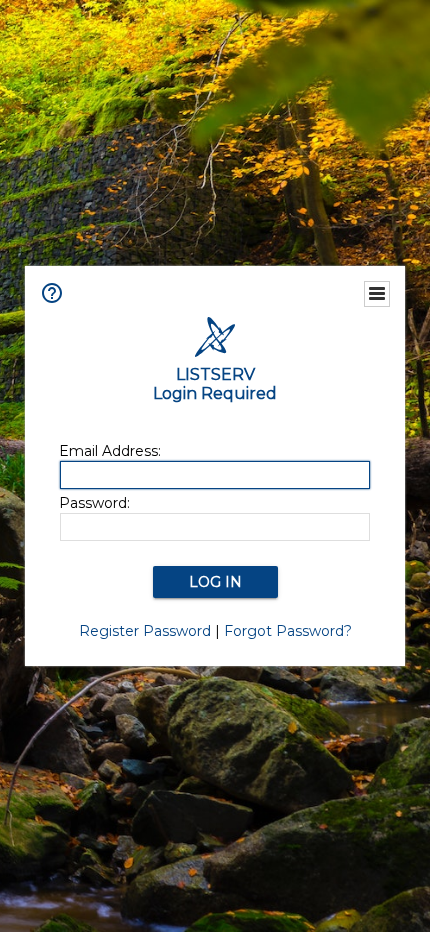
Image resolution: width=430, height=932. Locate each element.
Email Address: (110, 451)
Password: (94, 503)
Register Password (145, 631)
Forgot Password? (288, 631)
